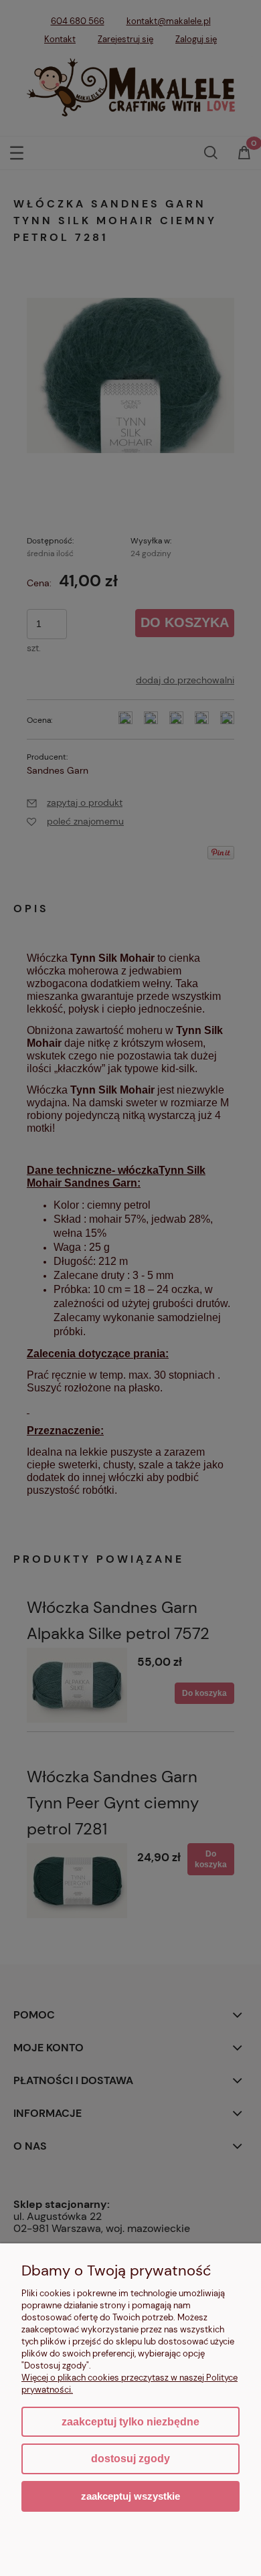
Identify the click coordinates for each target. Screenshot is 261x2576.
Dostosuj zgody (130, 2459)
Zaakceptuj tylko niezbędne (130, 2422)
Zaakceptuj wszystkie (130, 2496)
